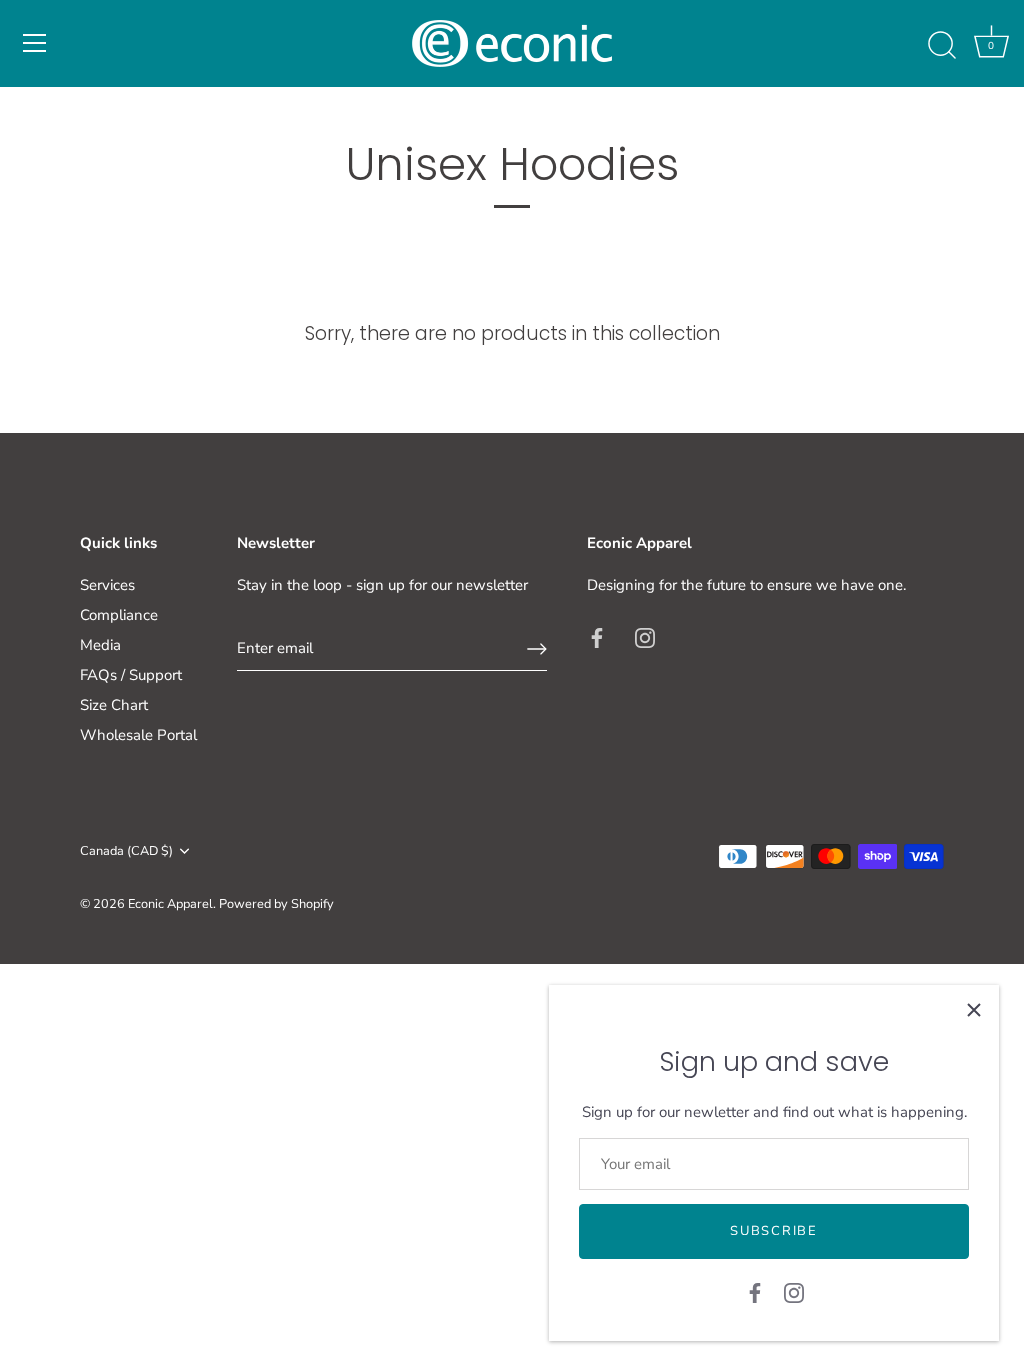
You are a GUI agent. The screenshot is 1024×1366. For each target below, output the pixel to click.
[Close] (974, 1010)
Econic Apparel (170, 904)
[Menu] (35, 43)
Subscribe (773, 1231)
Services (107, 585)
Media (100, 645)
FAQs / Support (131, 675)
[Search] (942, 46)
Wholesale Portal (138, 735)
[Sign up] (537, 649)
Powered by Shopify (276, 904)
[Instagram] (794, 1292)
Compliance (119, 615)
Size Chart (114, 705)
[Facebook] (755, 1292)
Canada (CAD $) (126, 852)
